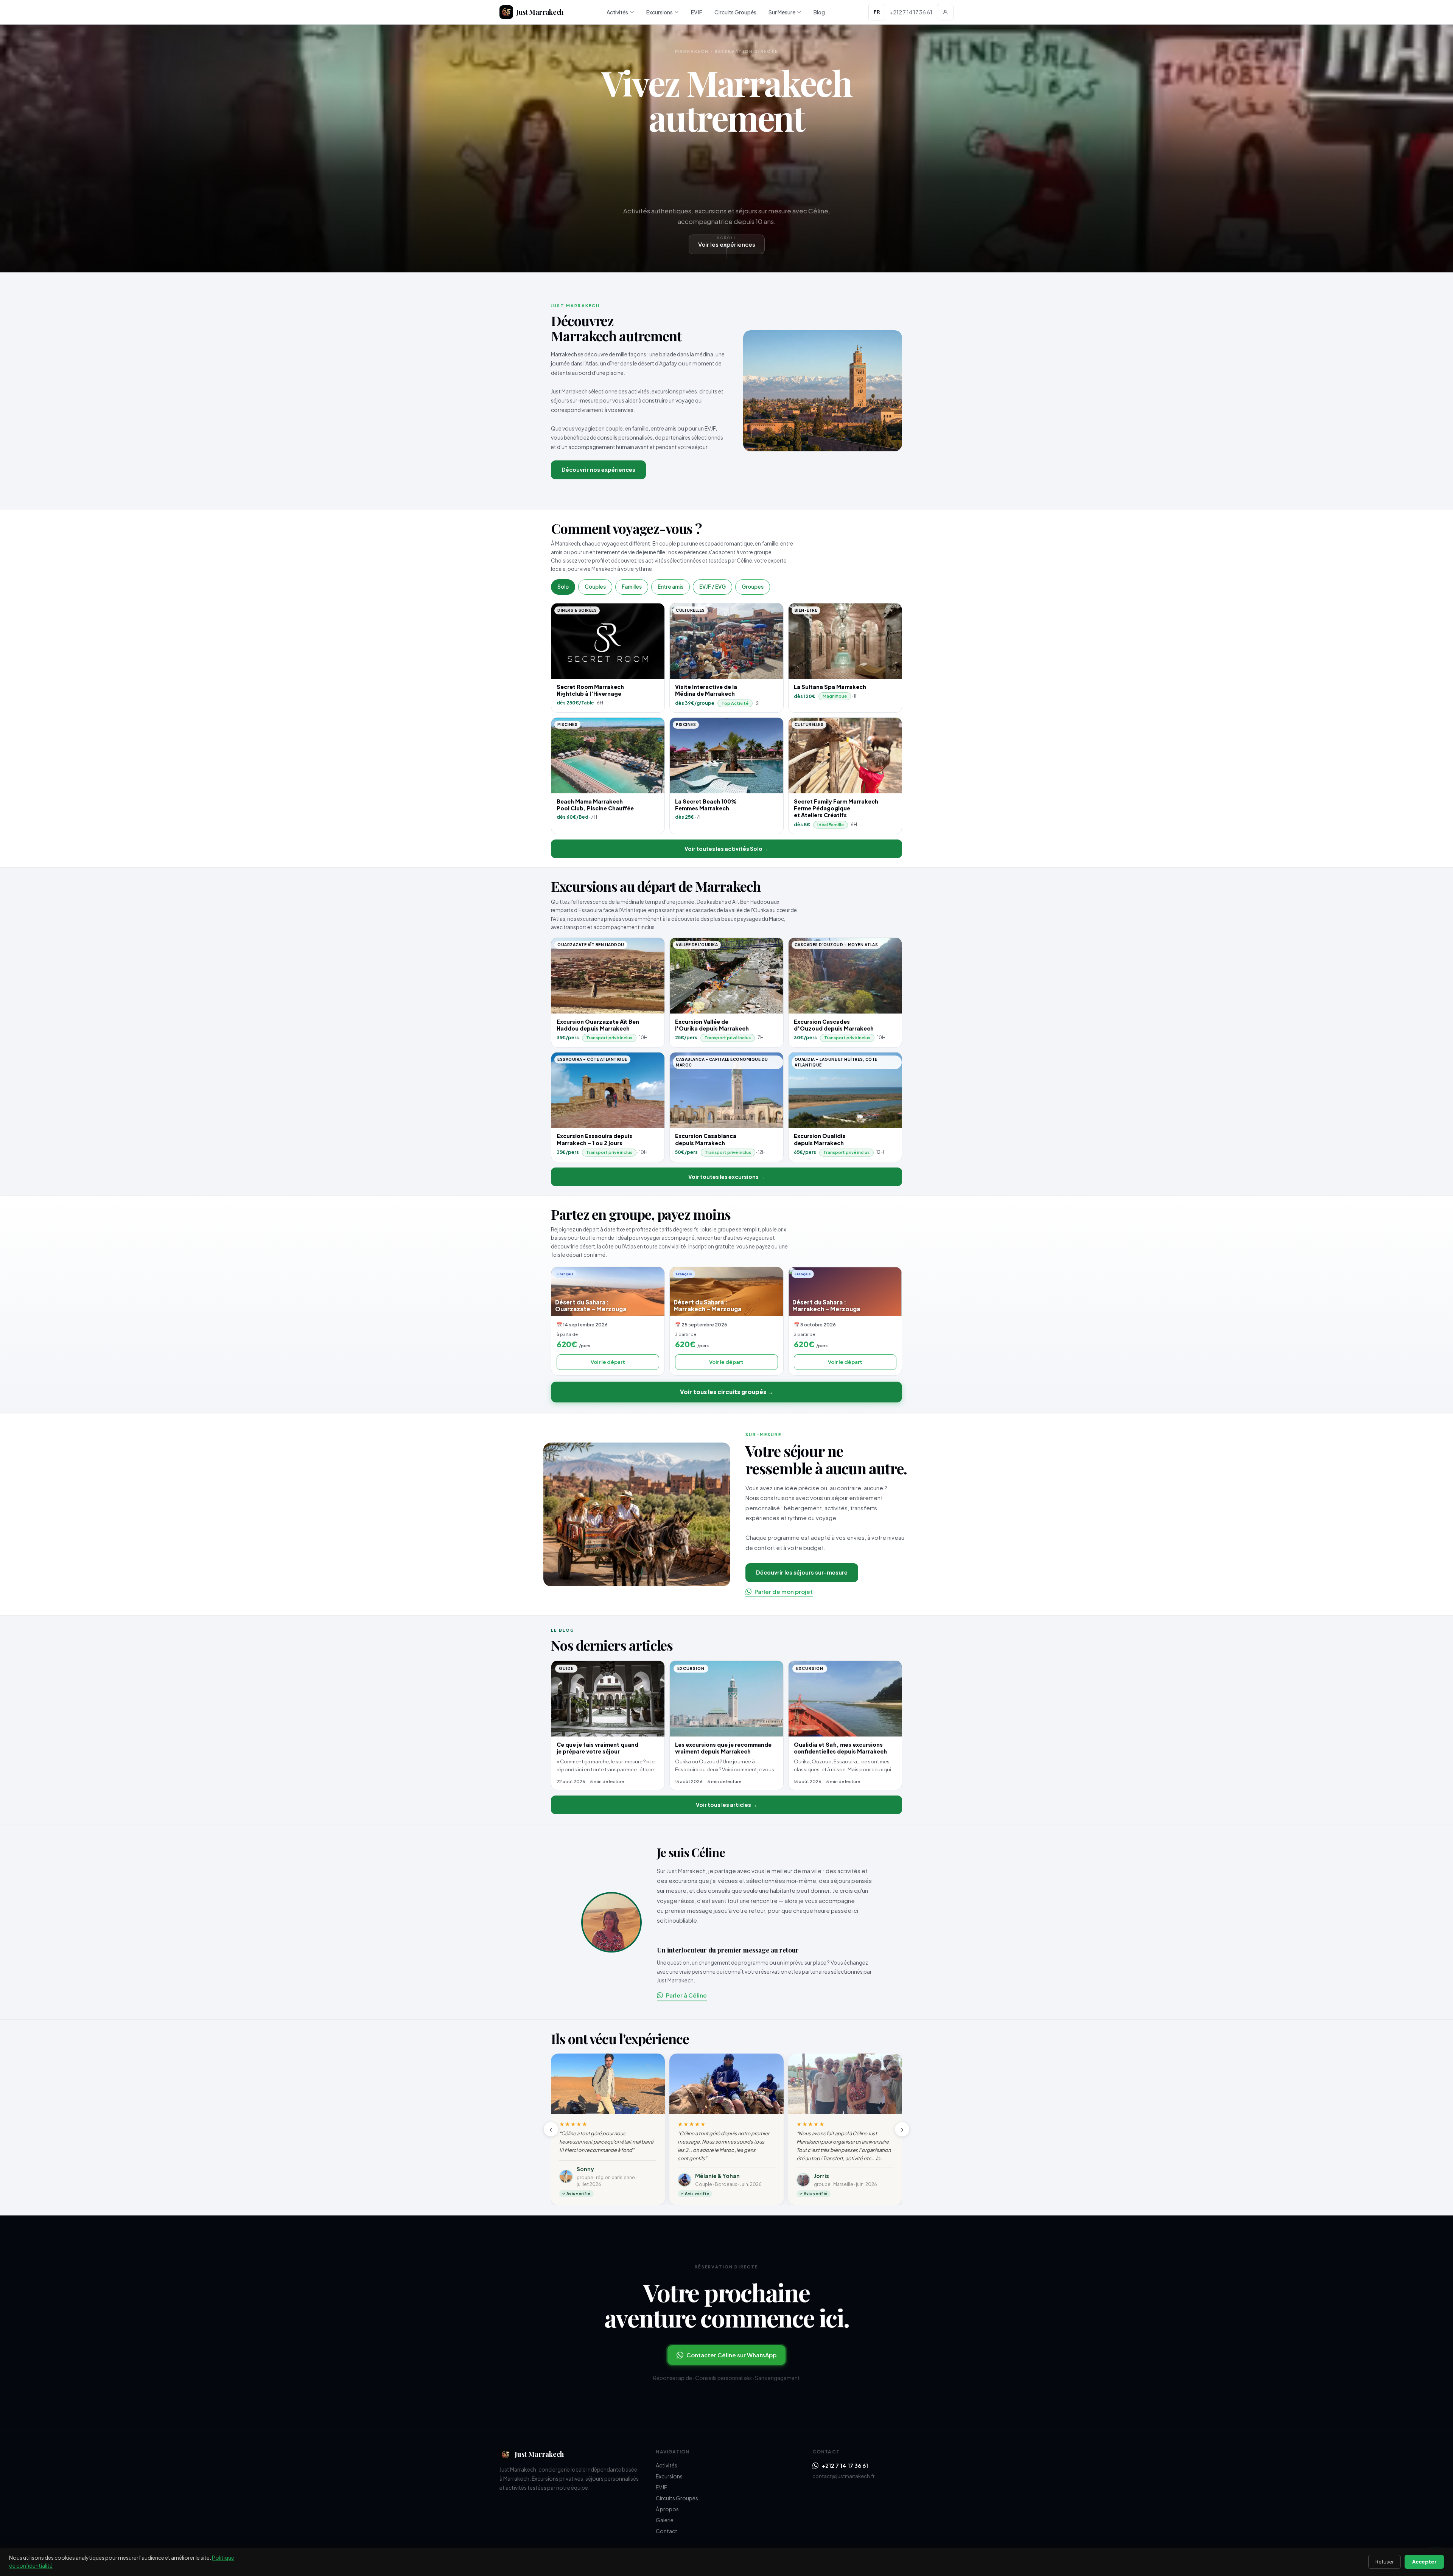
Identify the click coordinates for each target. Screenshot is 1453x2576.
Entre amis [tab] (670, 587)
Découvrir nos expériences (598, 469)
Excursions (660, 12)
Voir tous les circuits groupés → (726, 1392)
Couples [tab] (595, 587)
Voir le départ (608, 1362)
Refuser (1385, 2562)
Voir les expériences (727, 244)
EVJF (697, 12)
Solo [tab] (563, 587)
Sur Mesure (782, 12)
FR (877, 12)
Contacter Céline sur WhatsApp (731, 2355)
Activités (617, 12)
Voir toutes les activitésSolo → (726, 849)
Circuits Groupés (735, 12)
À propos (667, 2509)
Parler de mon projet (784, 1591)
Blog (819, 12)
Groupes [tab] (753, 587)
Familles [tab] (632, 587)
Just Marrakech (540, 12)
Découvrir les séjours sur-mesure (802, 1572)
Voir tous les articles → (726, 1805)
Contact (667, 2531)
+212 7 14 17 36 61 (845, 2465)
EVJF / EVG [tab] (712, 587)
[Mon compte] (945, 12)
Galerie (665, 2520)
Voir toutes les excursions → (726, 1177)
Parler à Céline (686, 1995)
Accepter (1424, 2562)
